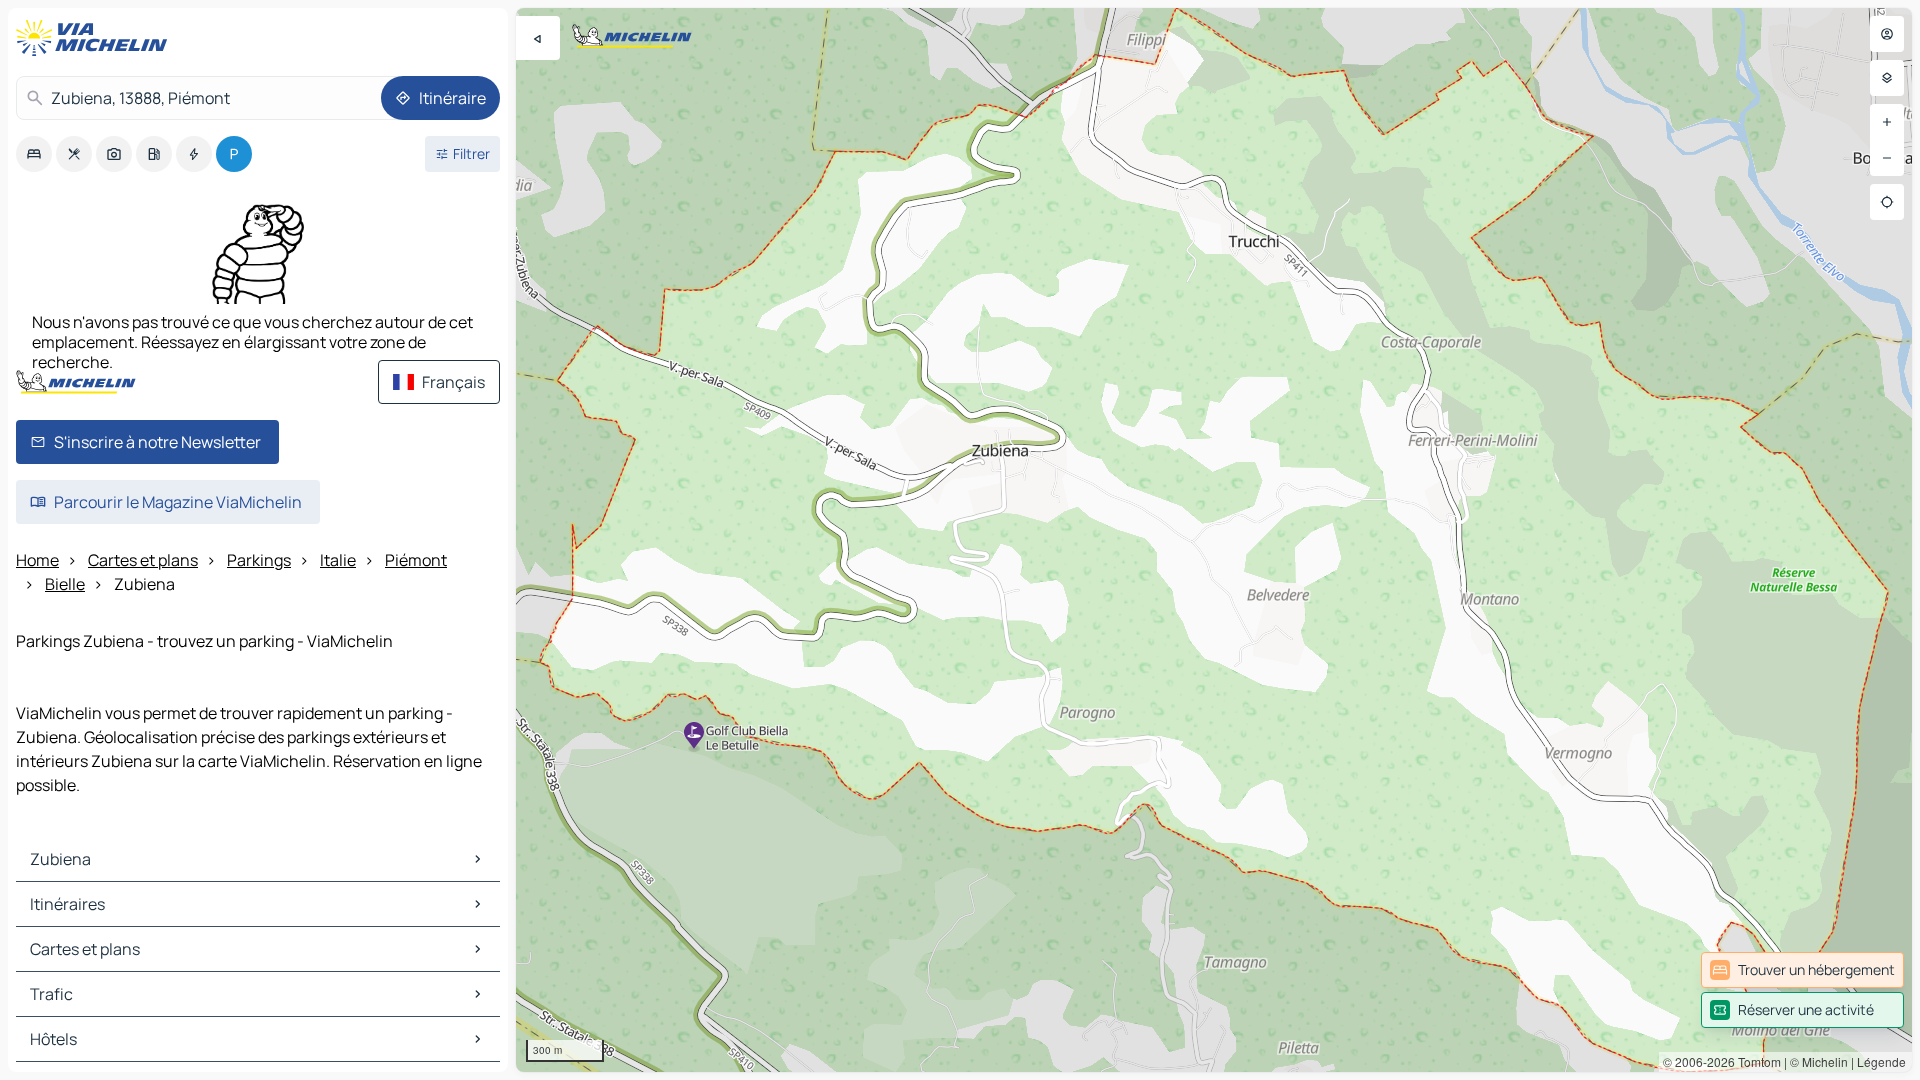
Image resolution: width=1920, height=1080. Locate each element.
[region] (1214, 540)
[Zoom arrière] (1887, 158)
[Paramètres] (1887, 78)
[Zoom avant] (1887, 122)
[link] (1802, 970)
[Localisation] (1887, 202)
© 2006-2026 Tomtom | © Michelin (1755, 1061)
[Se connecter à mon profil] (1887, 34)
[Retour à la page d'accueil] (96, 38)
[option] (34, 154)
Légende (1881, 1061)
